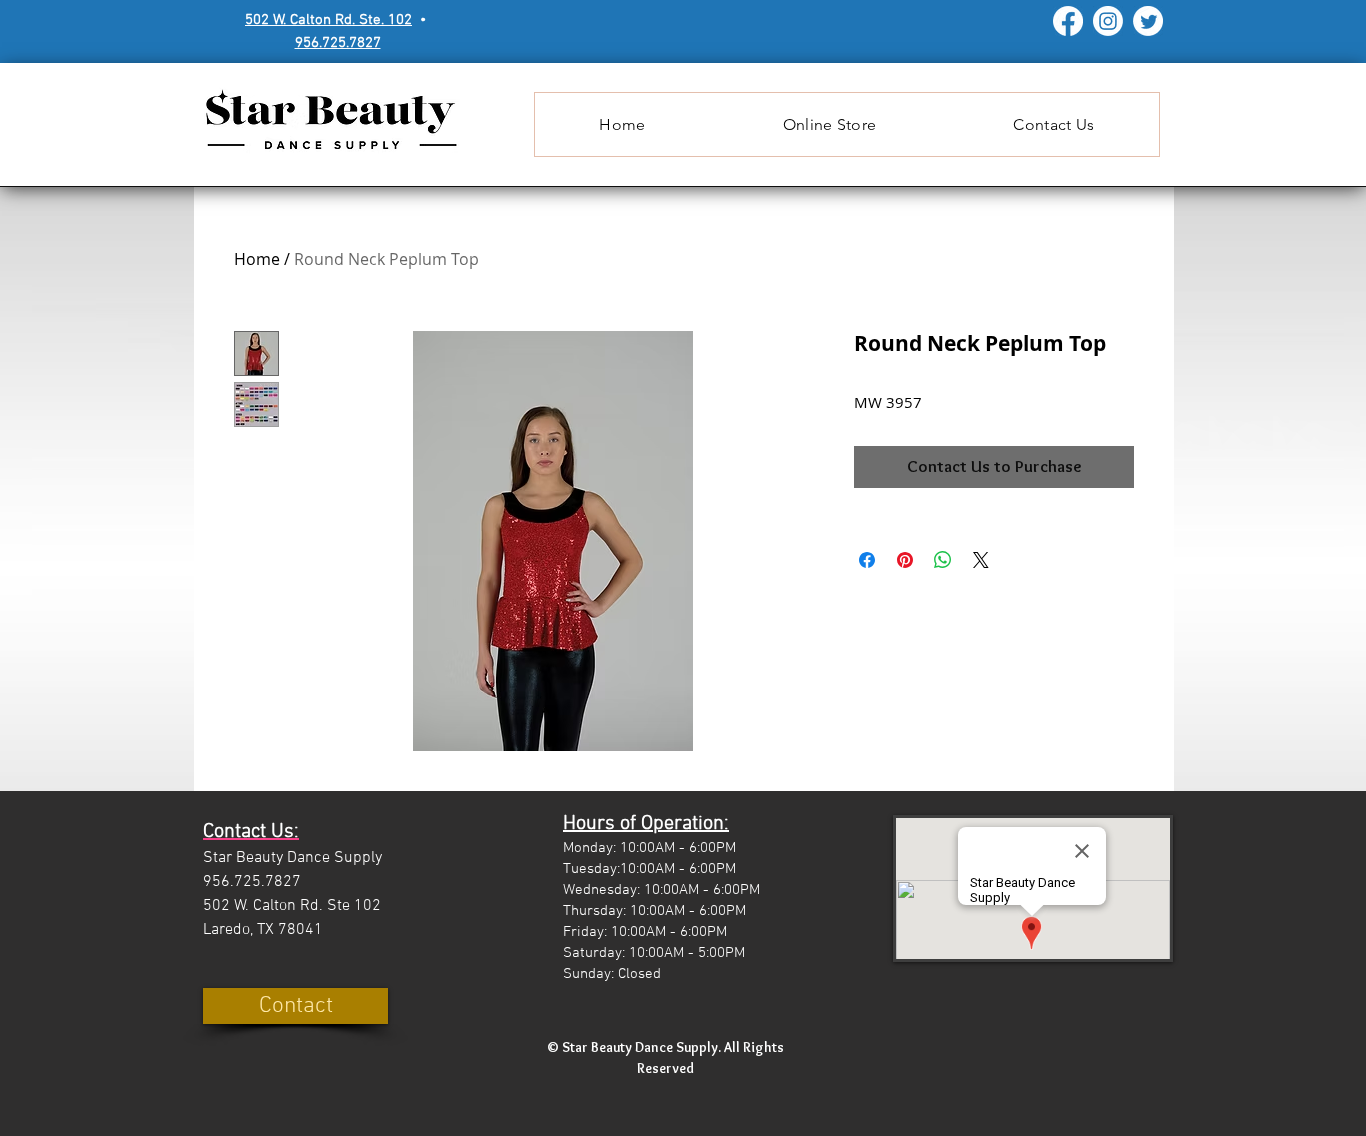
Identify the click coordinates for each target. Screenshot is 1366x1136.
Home (257, 259)
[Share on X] (981, 560)
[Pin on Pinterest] (905, 560)
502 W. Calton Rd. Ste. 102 (328, 20)
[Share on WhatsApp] (943, 560)
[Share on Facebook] (867, 560)
